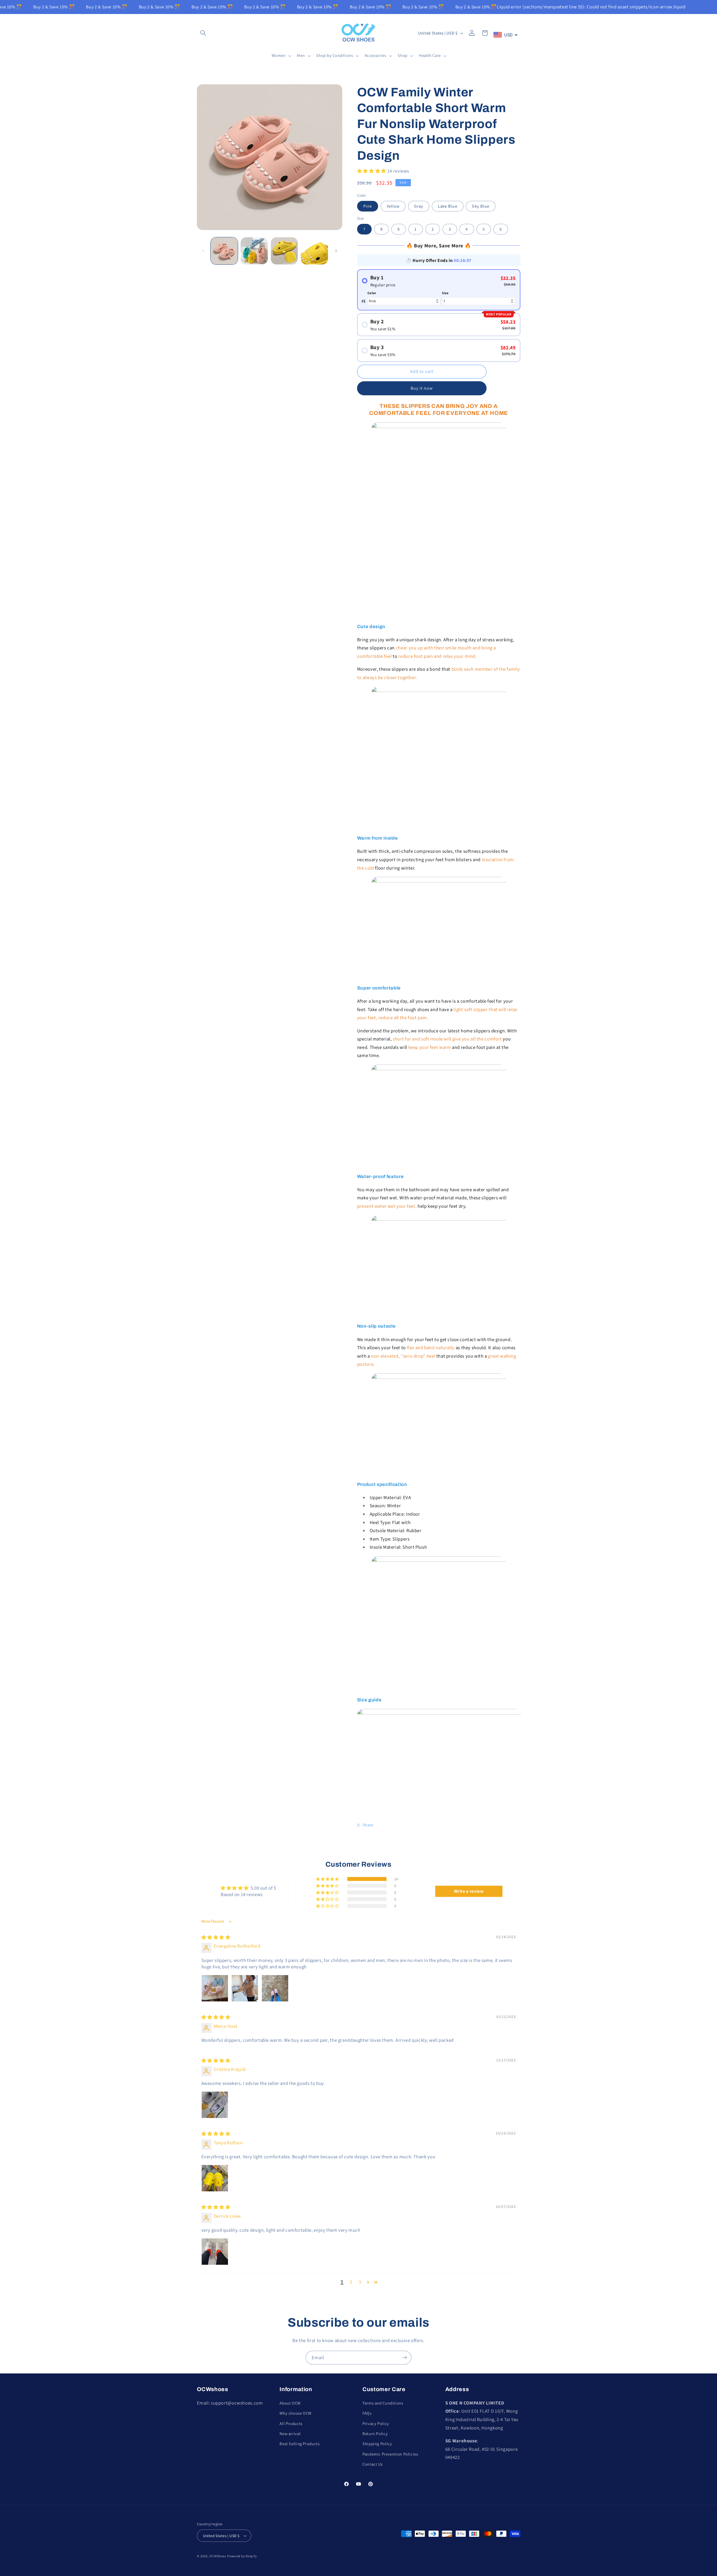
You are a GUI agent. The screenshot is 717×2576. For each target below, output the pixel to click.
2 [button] (351, 2282)
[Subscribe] (405, 2358)
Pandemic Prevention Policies (390, 2454)
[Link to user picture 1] (215, 1988)
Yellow (393, 206)
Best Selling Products (300, 2444)
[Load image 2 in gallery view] (254, 251)
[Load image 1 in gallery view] (224, 251)
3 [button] (360, 2282)
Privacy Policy (376, 2423)
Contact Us (373, 2464)
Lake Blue (448, 206)
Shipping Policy (377, 2444)
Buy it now (422, 388)
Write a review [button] (469, 1891)
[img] (216, 1937)
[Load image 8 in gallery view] (314, 251)
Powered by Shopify (242, 2556)
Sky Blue (480, 206)
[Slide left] (203, 251)
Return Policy (375, 2433)
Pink (368, 206)
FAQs (367, 2413)
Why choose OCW (295, 2413)
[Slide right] (336, 251)
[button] (203, 33)
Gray (419, 206)
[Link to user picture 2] (245, 1988)
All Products (291, 2423)
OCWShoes (218, 2556)
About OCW (290, 2403)
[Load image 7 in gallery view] (284, 251)
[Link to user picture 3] (275, 1988)
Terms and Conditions (383, 2403)
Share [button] (368, 1825)
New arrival (290, 2433)
